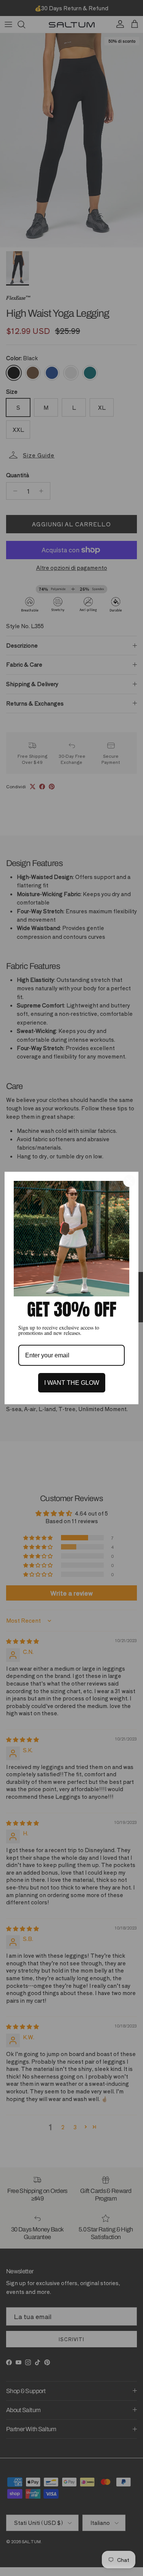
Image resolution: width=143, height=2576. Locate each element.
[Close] (129, 1181)
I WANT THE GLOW (72, 1383)
